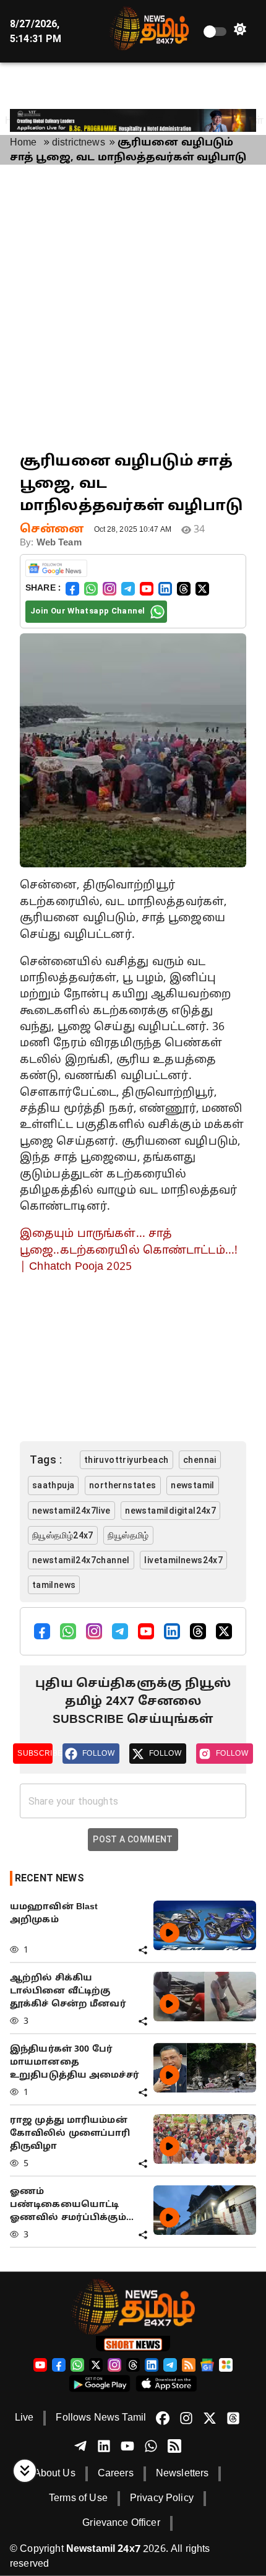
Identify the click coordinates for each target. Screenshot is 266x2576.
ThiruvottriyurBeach (127, 1460)
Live (24, 2418)
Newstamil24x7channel (81, 1560)
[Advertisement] (133, 308)
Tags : (46, 1459)
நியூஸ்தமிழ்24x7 (63, 1535)
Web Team (59, 543)
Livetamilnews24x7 (183, 1560)
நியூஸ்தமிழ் (128, 1535)
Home (24, 143)
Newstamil (193, 1485)
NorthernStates (123, 1485)
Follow (98, 1753)
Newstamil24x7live (71, 1511)
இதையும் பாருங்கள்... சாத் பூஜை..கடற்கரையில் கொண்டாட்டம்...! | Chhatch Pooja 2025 (129, 1251)
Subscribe (35, 1753)
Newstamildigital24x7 (170, 1511)
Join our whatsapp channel (88, 611)
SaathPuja (54, 1485)
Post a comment (133, 1839)
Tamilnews (54, 1585)
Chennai (200, 1460)
